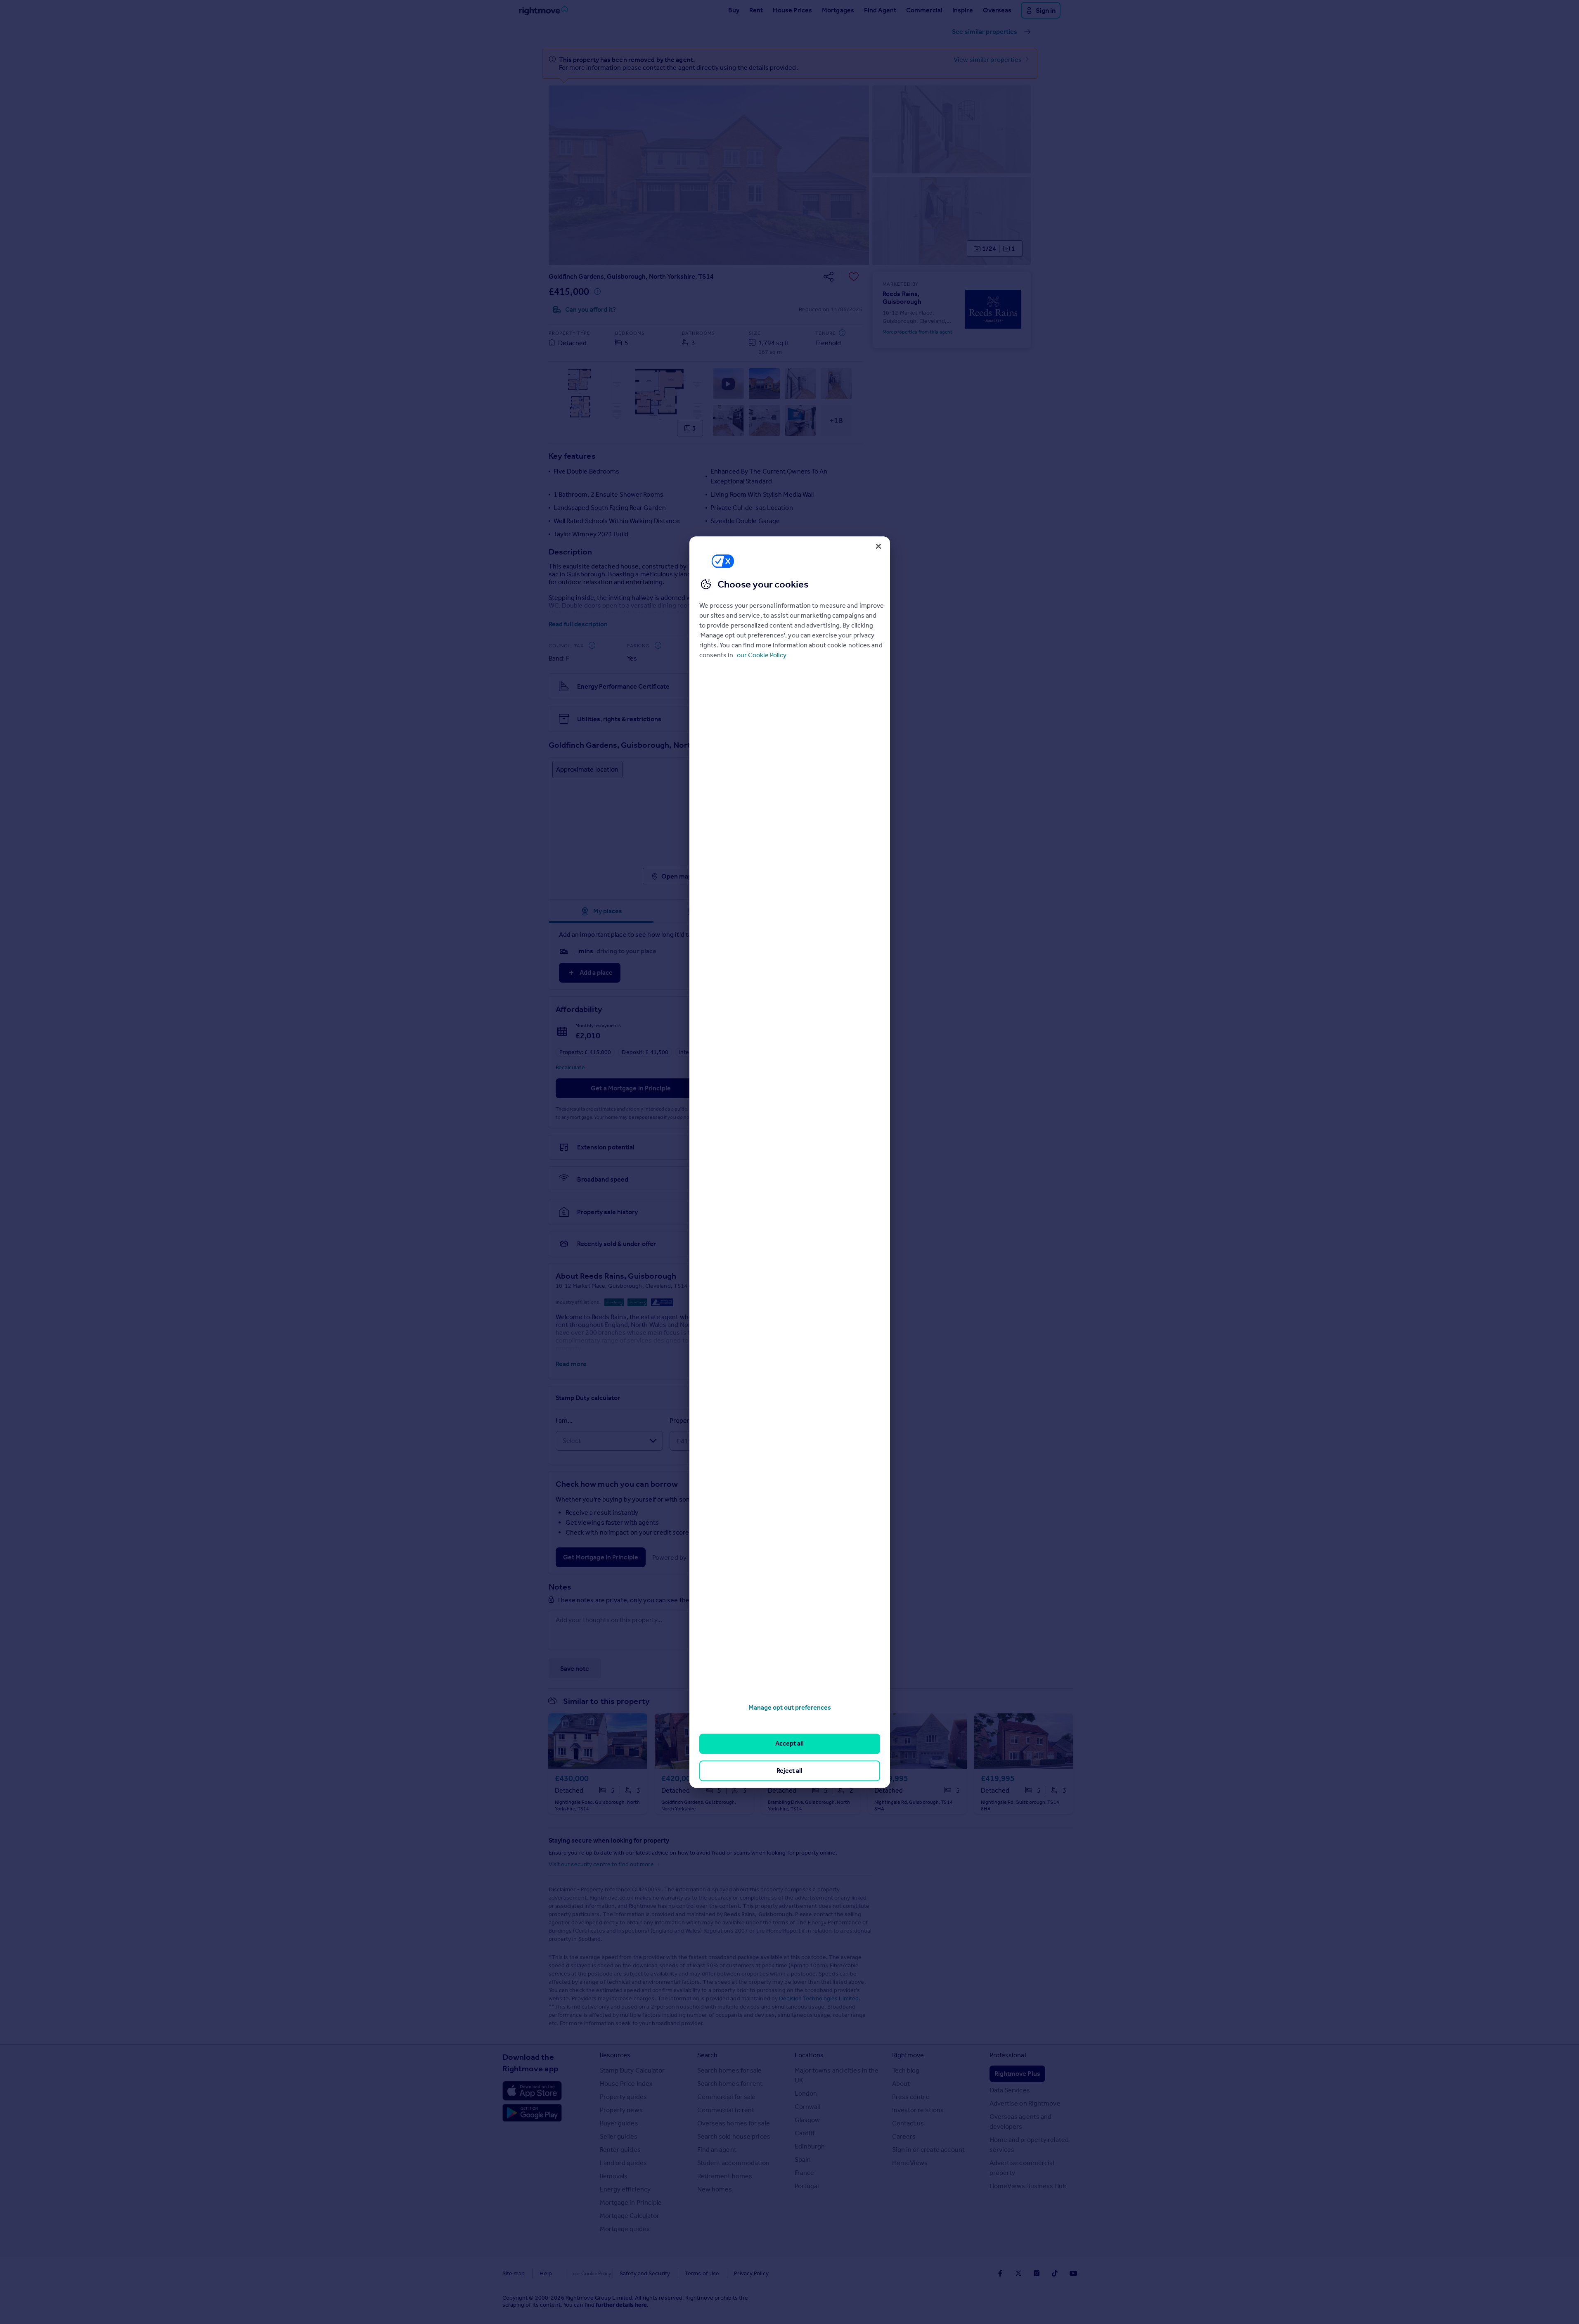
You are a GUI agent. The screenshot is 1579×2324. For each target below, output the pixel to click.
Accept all (789, 1744)
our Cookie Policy (762, 655)
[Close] (878, 546)
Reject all (789, 1771)
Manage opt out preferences (790, 1707)
